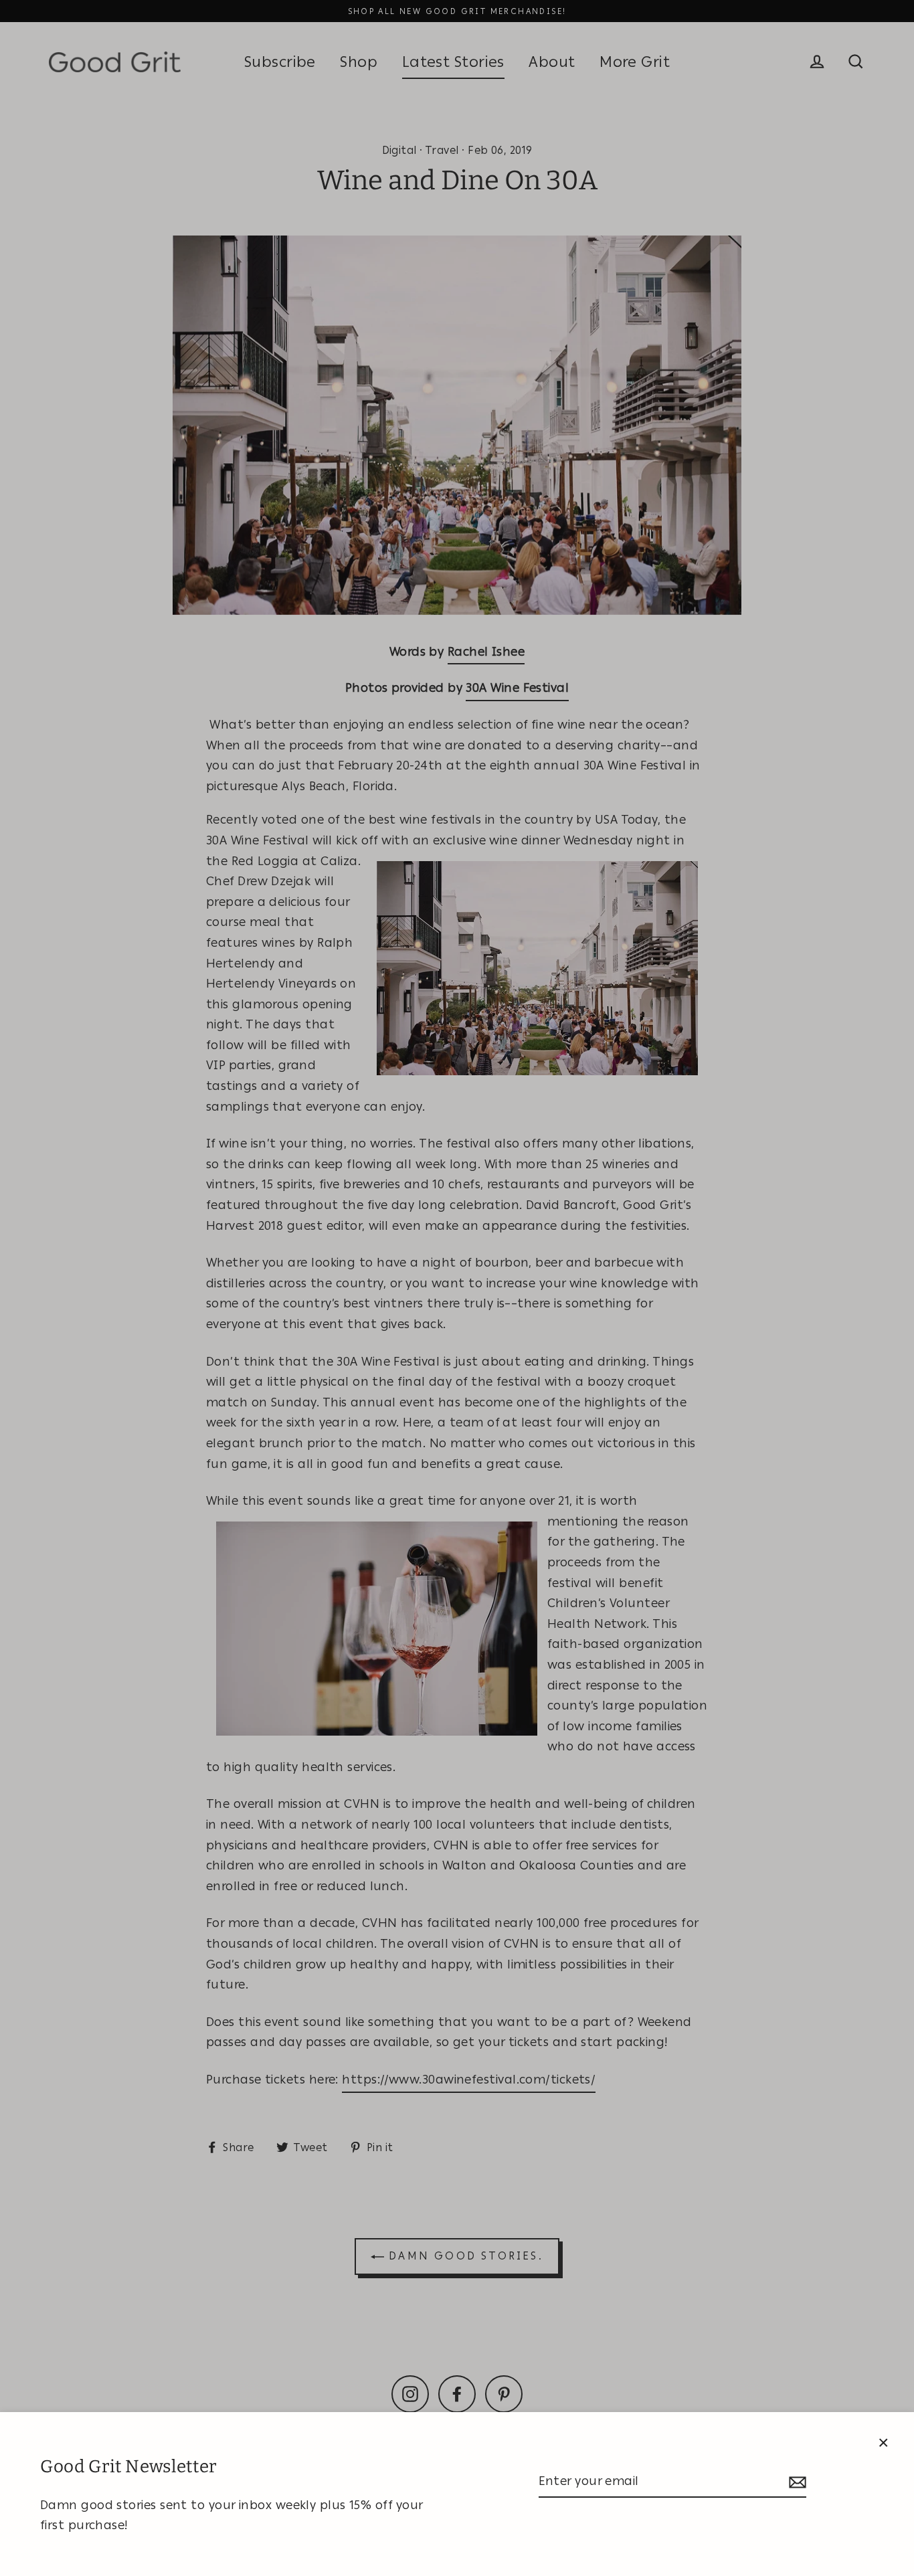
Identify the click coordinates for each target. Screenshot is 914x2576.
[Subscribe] (796, 2482)
